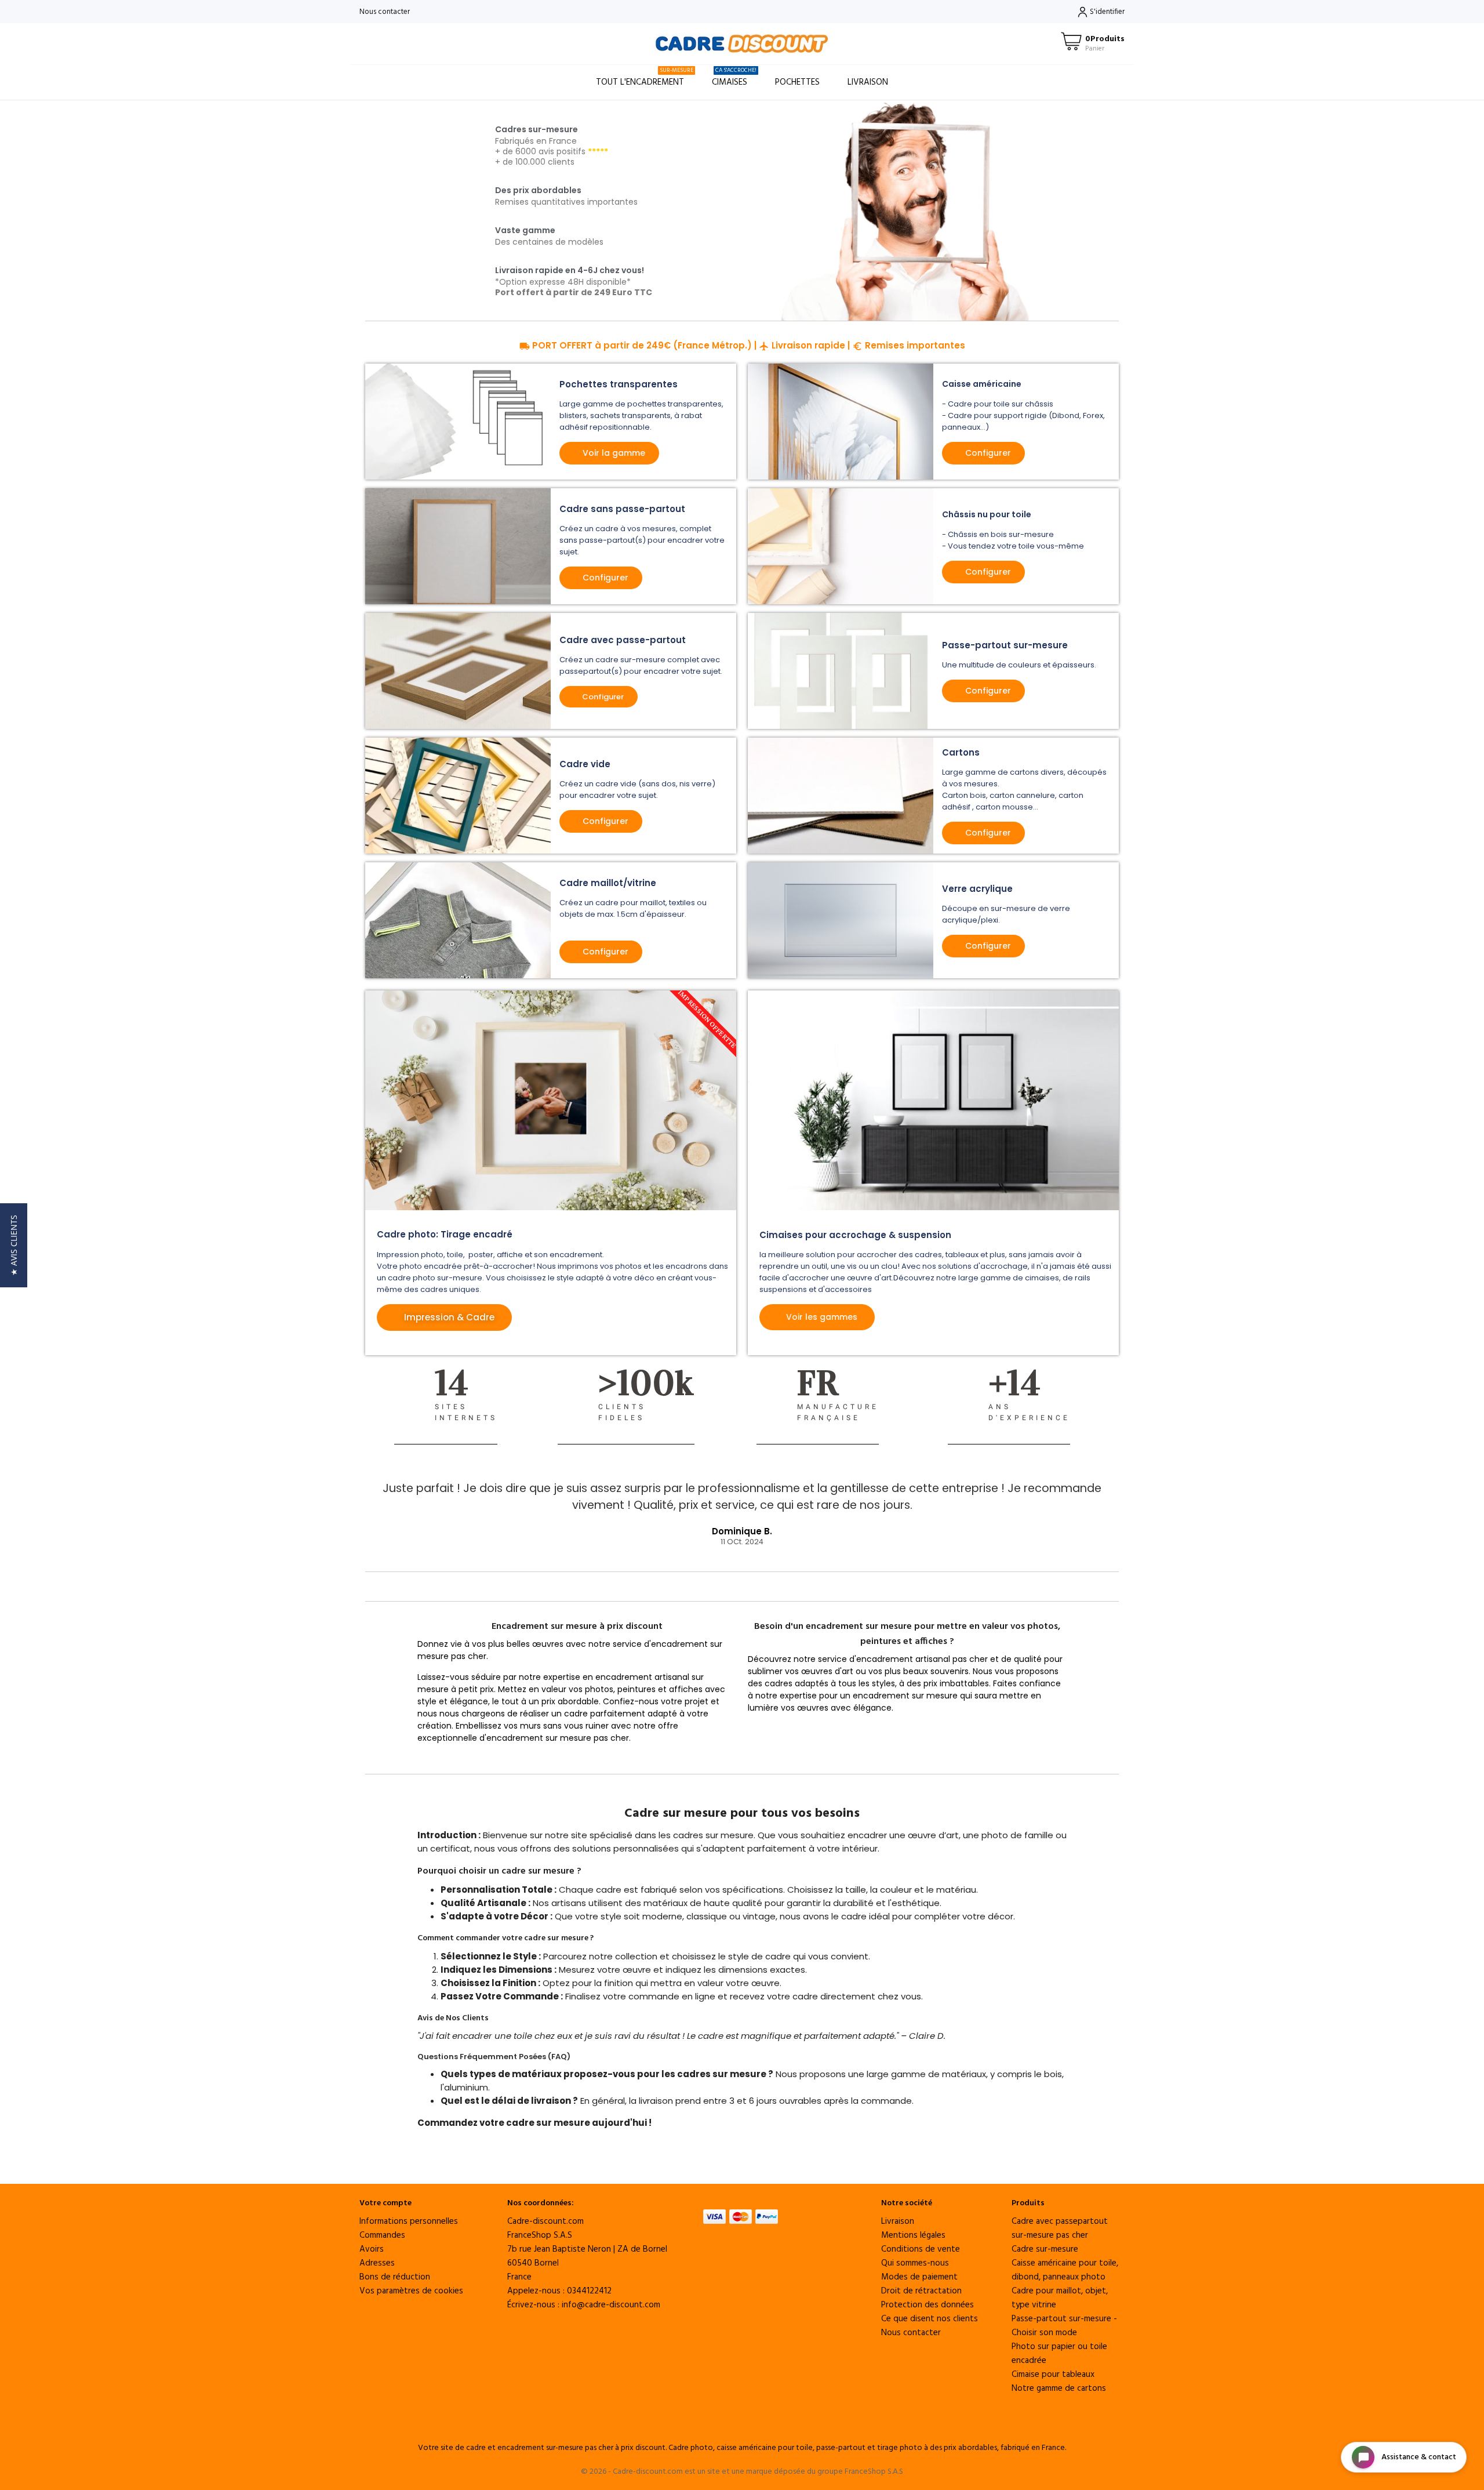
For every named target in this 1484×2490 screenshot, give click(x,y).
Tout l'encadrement (645, 77)
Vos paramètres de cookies (411, 2291)
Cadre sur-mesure (1045, 2249)
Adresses (377, 2263)
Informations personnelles (409, 2222)
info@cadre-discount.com (611, 2305)
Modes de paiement (919, 2277)
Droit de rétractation (921, 2291)
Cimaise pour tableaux (1053, 2375)
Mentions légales (913, 2235)
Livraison (868, 82)
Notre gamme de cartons (1059, 2389)
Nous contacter (385, 12)
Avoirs (372, 2249)
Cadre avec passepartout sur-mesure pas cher (1060, 2228)
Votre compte (385, 2203)
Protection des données (927, 2305)
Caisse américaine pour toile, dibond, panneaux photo (1065, 2270)
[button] (14, 1245)
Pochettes (797, 82)
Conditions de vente (921, 2249)
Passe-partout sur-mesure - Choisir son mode (1064, 2326)
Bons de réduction (395, 2277)
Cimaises (734, 77)
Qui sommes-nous (915, 2263)
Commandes (382, 2235)
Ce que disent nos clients (930, 2319)
